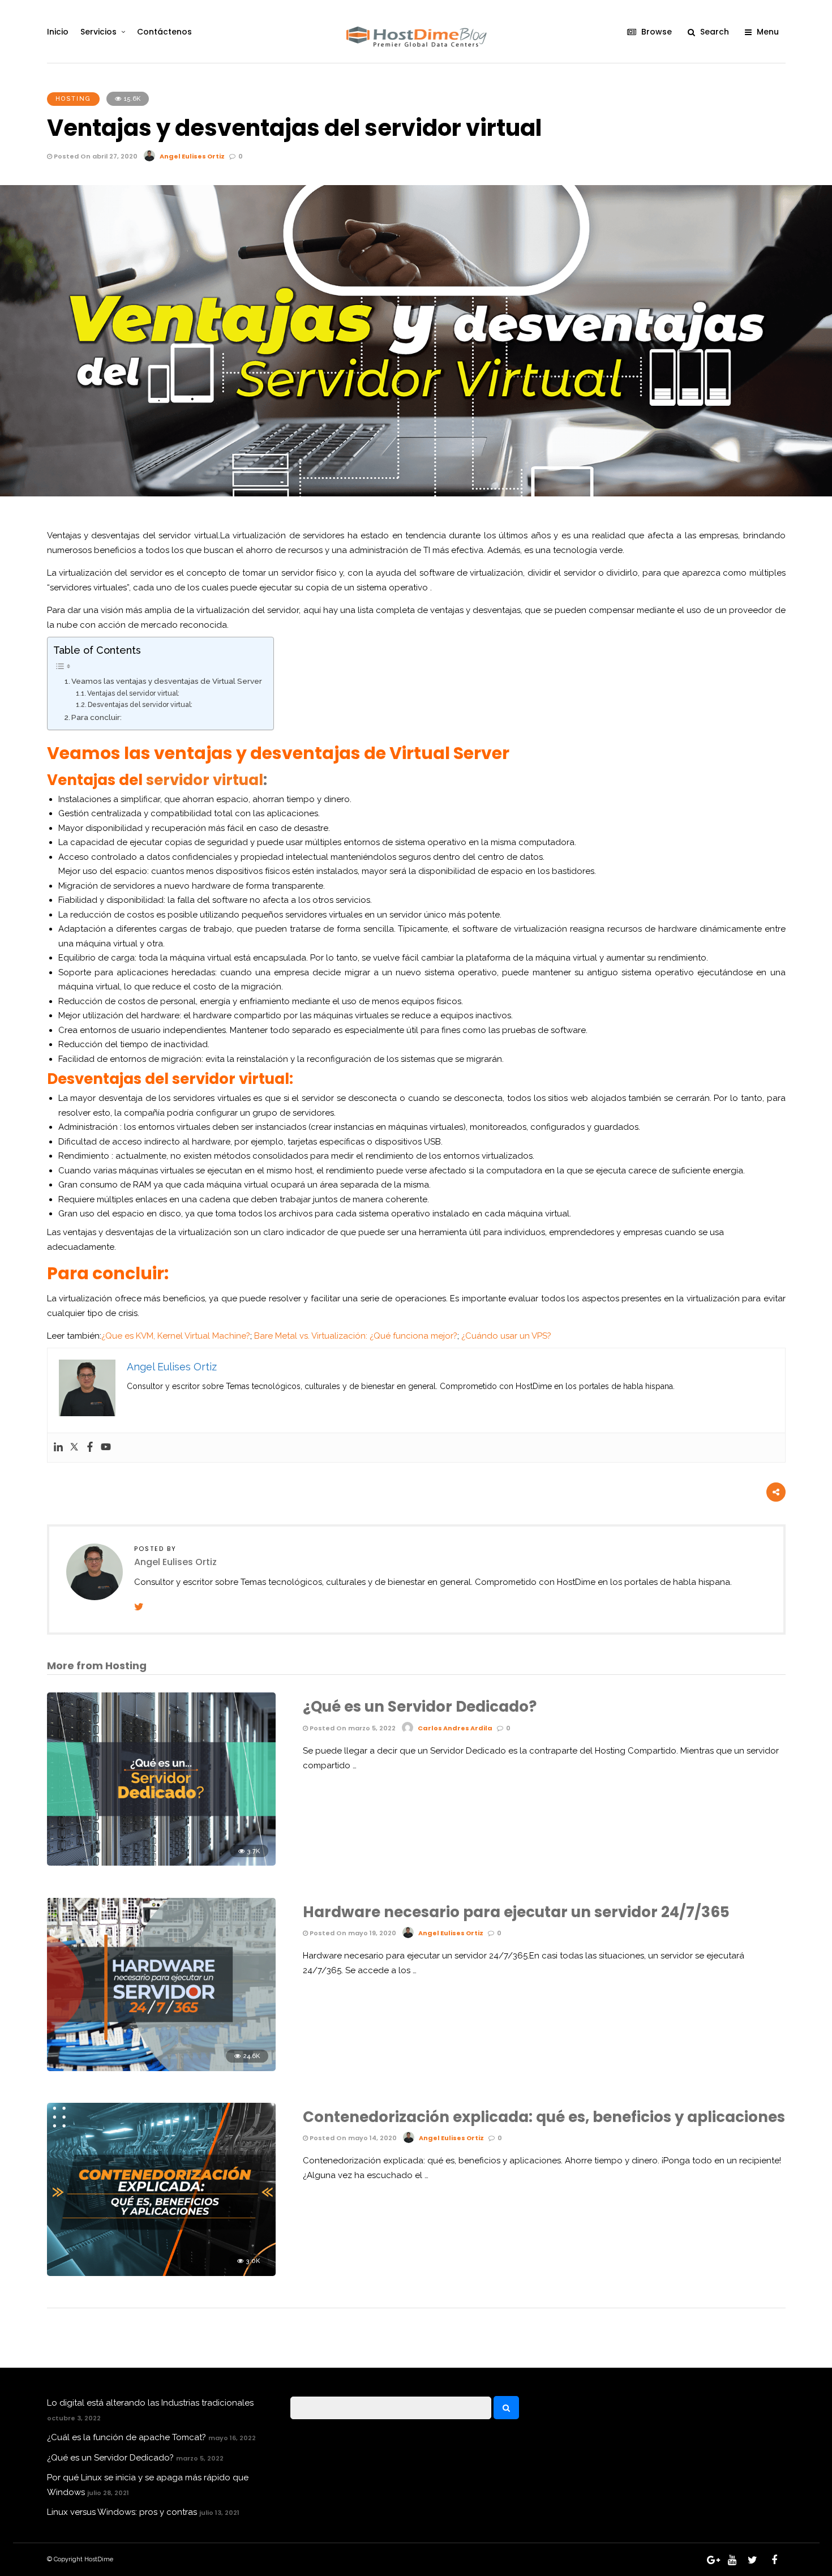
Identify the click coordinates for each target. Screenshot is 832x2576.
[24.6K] (161, 2068)
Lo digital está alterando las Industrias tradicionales (150, 2403)
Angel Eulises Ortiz (192, 156)
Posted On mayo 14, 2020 (352, 2138)
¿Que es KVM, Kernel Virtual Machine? (176, 1336)
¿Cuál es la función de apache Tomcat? (126, 2437)
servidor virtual (205, 780)
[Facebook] (90, 1448)
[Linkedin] (58, 1448)
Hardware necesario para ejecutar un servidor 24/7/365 (516, 1912)
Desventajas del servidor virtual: (140, 705)
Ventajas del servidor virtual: (133, 693)
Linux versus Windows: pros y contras (122, 2512)
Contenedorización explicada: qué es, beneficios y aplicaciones (544, 2117)
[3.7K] (161, 1863)
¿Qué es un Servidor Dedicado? (420, 1707)
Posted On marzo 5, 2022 (352, 1728)
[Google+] (711, 2560)
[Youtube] (106, 1448)
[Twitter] (74, 1448)
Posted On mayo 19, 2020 (352, 1933)
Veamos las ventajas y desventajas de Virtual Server (167, 681)
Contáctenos (164, 32)
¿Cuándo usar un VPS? (506, 1336)
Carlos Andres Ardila (455, 1728)
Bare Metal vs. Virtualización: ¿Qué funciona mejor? (356, 1336)
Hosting (73, 99)
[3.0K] (161, 2273)
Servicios (98, 32)
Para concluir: (97, 717)
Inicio (58, 32)
